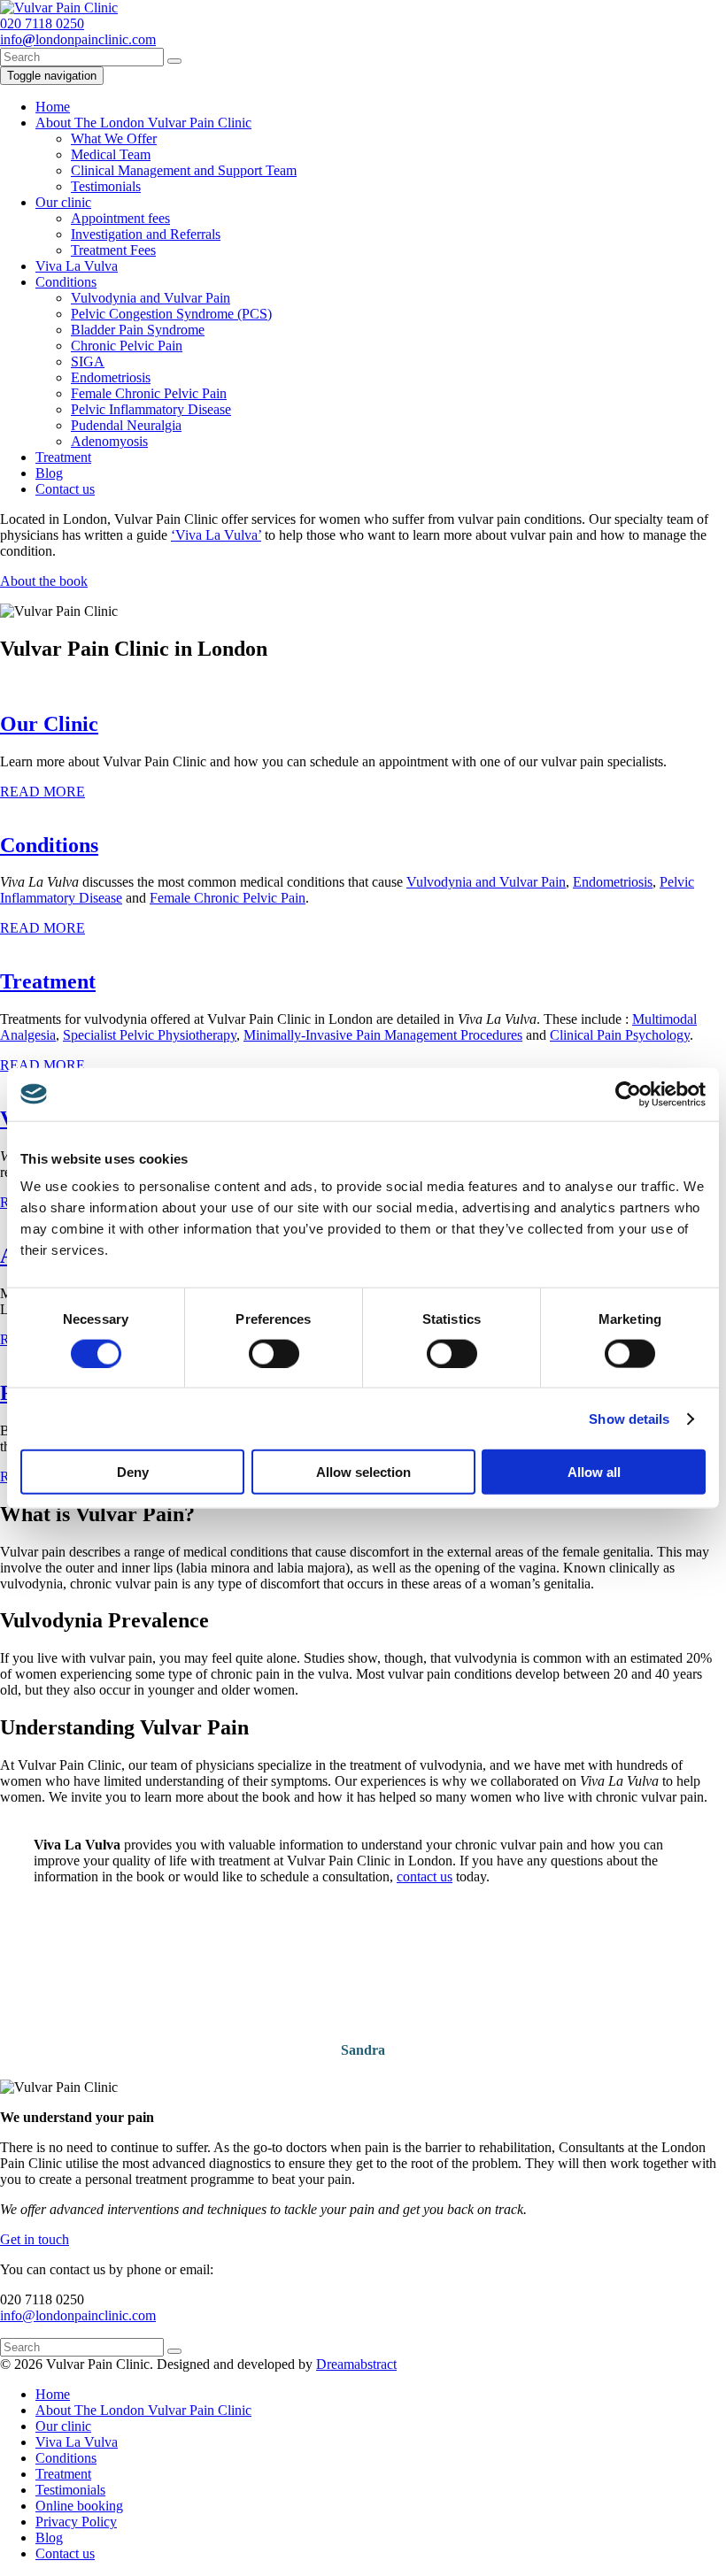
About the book (44, 581)
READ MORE (42, 792)
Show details (629, 1418)
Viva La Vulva (77, 266)
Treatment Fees (113, 250)
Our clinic (63, 202)
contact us (425, 1876)
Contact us (65, 489)
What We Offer (114, 138)
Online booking (79, 2506)
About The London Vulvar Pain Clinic (143, 123)
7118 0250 (42, 23)
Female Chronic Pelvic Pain (149, 393)
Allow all (594, 1472)
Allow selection (363, 1472)
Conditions (66, 282)
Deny (133, 1472)
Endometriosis (111, 377)
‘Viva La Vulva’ (216, 535)
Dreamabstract (356, 2364)
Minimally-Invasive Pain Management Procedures (383, 1035)
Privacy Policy (76, 2522)
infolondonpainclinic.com (78, 39)
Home (53, 107)
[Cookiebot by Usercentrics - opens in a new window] (628, 1094)
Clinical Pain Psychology (620, 1035)
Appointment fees (120, 218)
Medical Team (111, 154)
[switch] (274, 1353)
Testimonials (106, 186)
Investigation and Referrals (146, 234)
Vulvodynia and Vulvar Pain (151, 298)
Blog (49, 473)
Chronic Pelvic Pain (127, 346)
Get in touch (35, 2239)
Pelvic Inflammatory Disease (151, 409)
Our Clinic (49, 724)
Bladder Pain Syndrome (138, 330)
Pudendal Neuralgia (126, 425)
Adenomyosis (109, 441)
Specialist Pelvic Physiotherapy (150, 1035)
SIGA (88, 361)
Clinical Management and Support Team (184, 170)
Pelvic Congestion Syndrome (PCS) (171, 314)
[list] (363, 1988)
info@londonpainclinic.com (78, 2315)
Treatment (63, 457)
